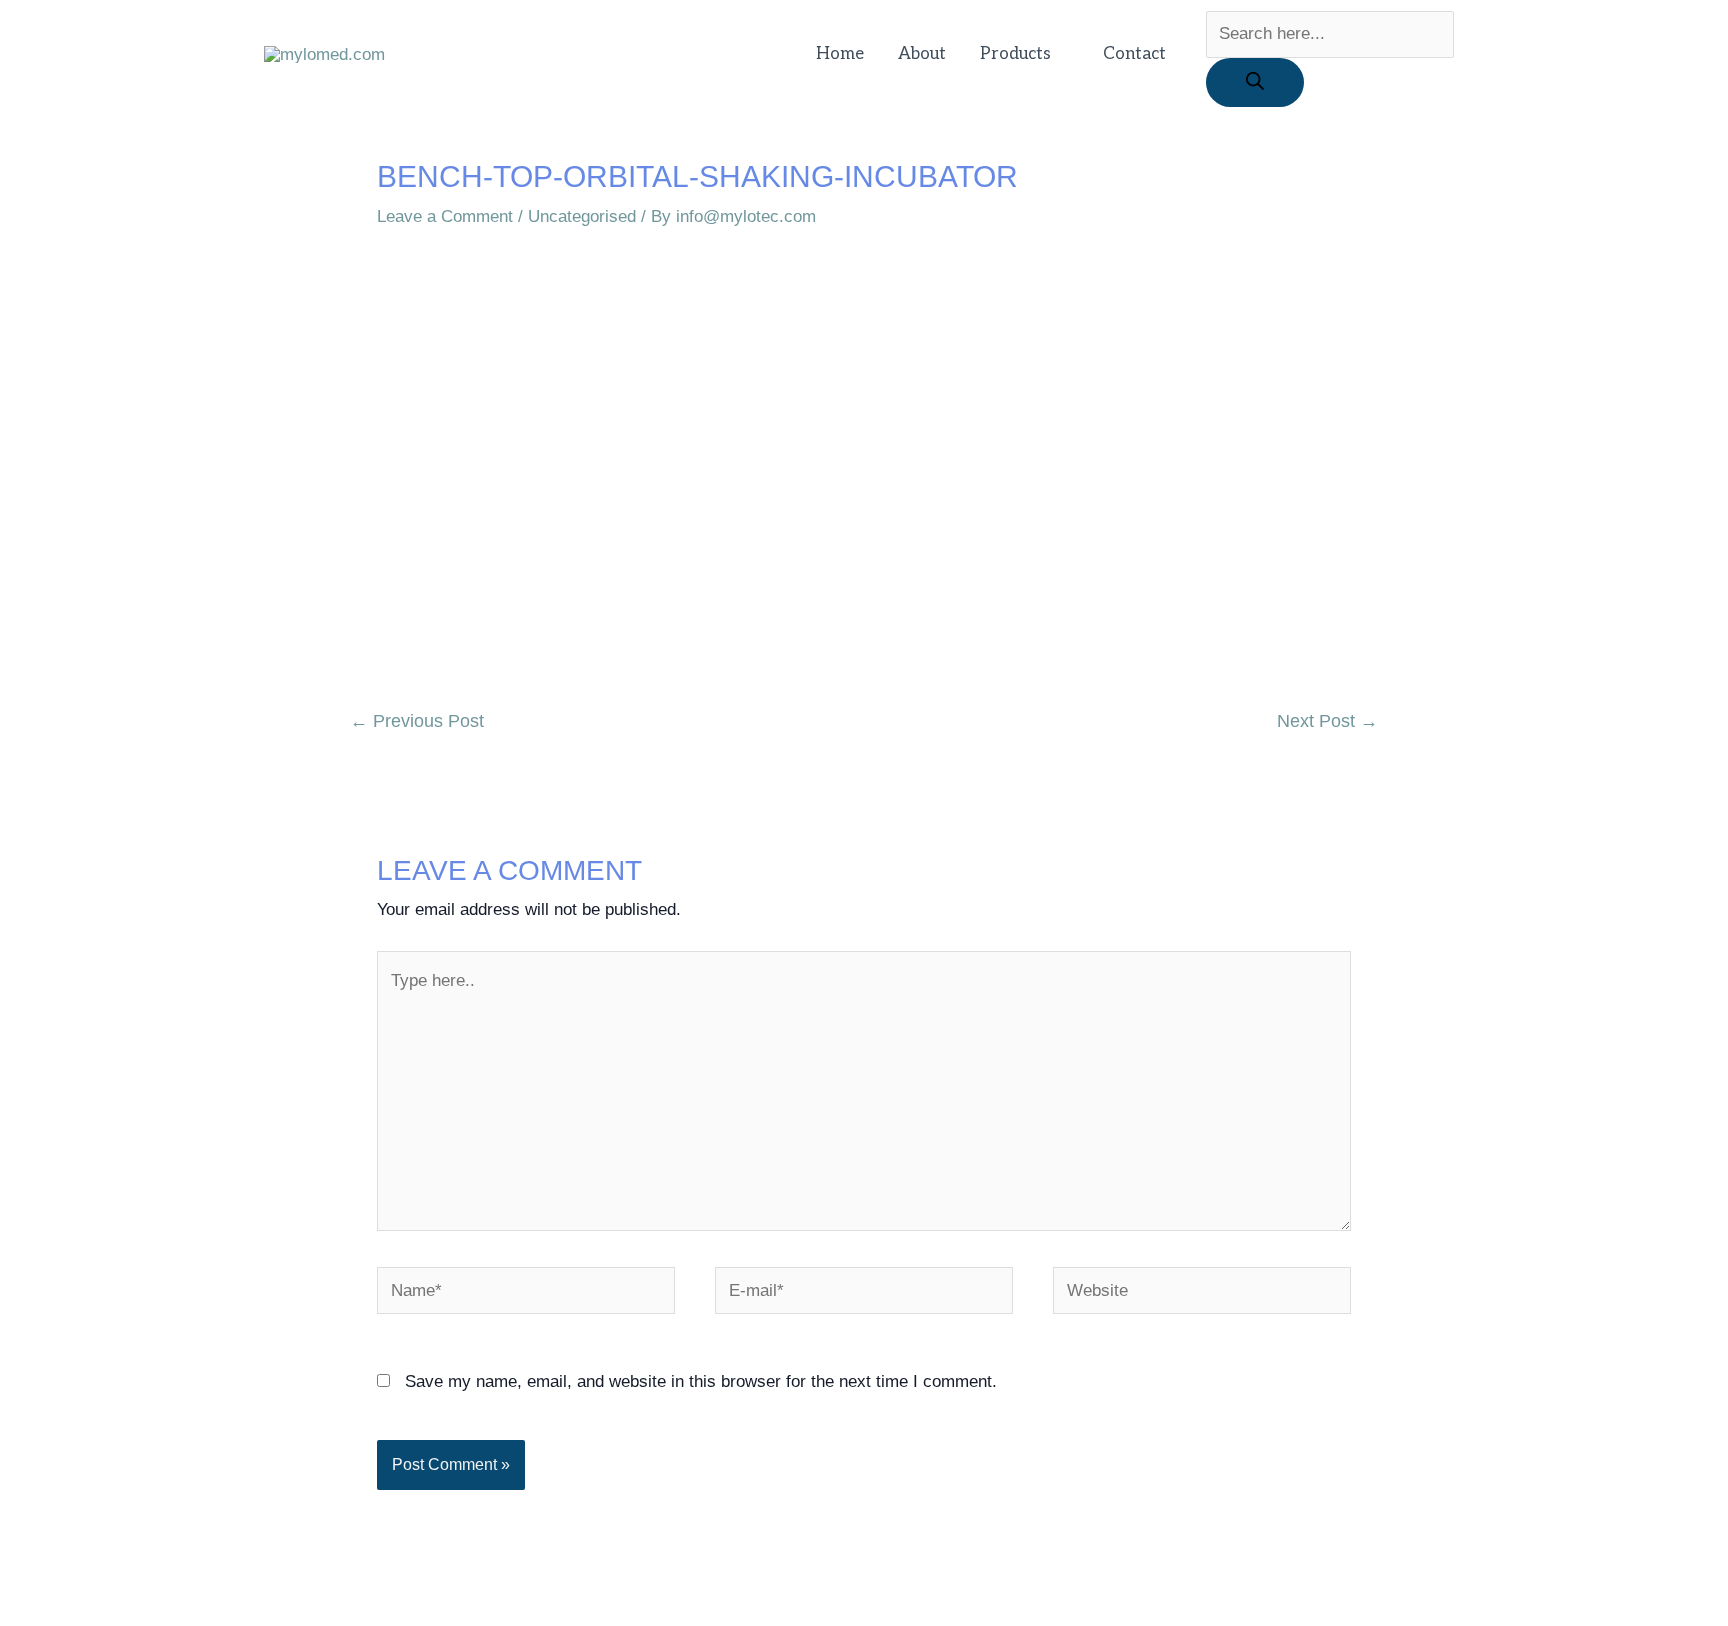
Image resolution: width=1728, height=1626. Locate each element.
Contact (1134, 54)
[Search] (1255, 82)
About (922, 54)
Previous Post (417, 721)
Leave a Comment (445, 216)
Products (1015, 54)
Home (840, 54)
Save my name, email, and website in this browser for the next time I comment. (701, 1381)
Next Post (1327, 721)
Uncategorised (582, 216)
